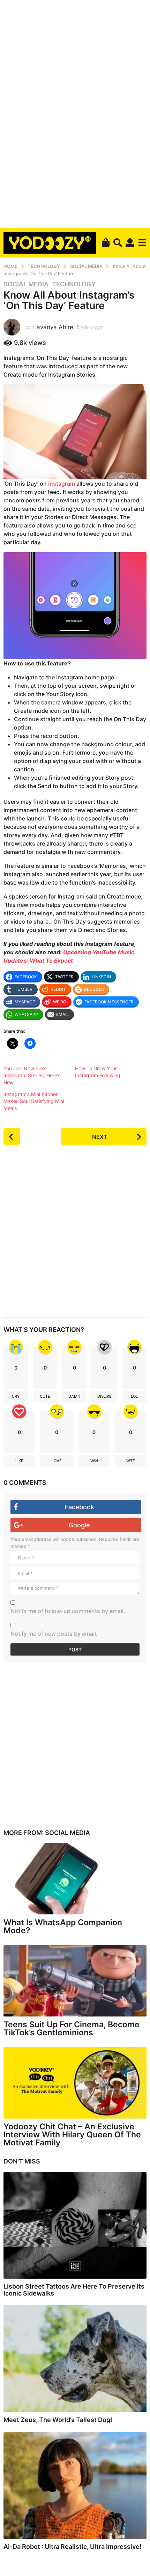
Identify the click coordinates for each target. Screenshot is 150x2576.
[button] (118, 242)
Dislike (104, 1396)
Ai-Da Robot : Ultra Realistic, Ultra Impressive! (73, 2547)
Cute (45, 1396)
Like (19, 1461)
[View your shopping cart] (106, 242)
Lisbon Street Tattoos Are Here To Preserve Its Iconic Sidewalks (74, 2290)
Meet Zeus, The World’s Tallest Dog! (58, 2420)
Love (57, 1461)
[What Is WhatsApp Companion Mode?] (75, 1879)
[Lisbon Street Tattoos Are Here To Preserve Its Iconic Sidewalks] (75, 2226)
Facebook (79, 1507)
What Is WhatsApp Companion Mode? (63, 1926)
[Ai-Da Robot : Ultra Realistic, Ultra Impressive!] (75, 2486)
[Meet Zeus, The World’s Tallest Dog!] (75, 2359)
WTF (130, 1461)
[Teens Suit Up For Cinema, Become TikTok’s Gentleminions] (75, 1981)
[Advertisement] (75, 113)
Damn (74, 1396)
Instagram (62, 484)
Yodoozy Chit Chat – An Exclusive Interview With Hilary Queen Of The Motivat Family (72, 2135)
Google (79, 1525)
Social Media (26, 284)
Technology (74, 284)
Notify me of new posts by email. (54, 1634)
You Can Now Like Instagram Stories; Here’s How (32, 1075)
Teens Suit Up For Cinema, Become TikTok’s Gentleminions (72, 2029)
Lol (134, 1396)
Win (94, 1461)
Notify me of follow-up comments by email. (68, 1611)
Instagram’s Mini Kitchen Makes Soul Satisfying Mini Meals (34, 1101)
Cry (16, 1396)
